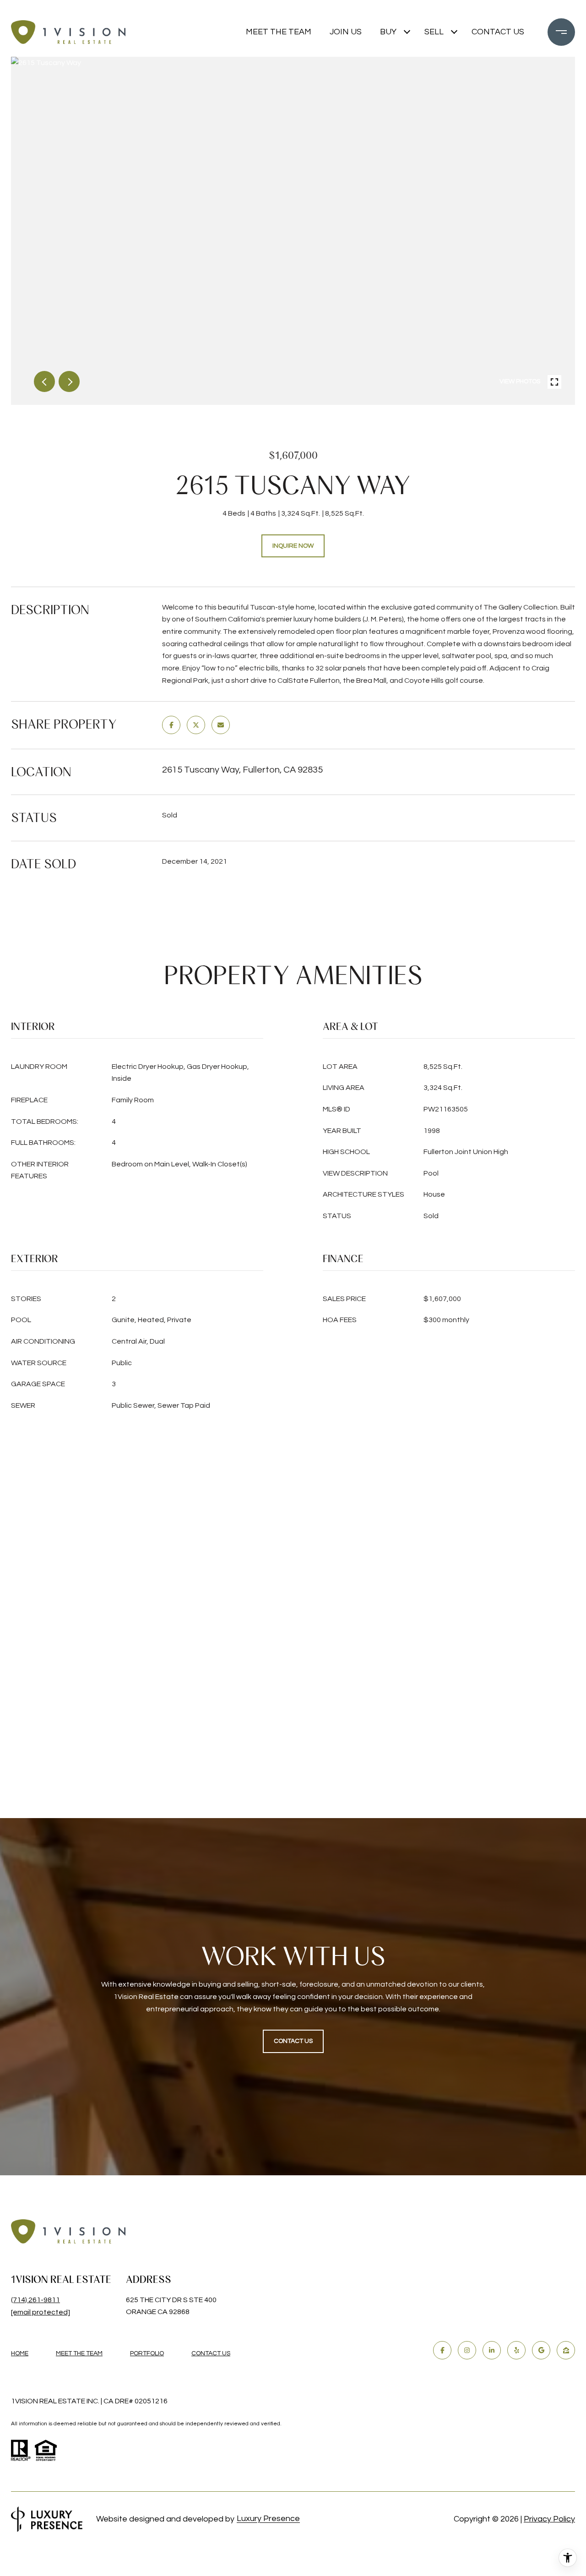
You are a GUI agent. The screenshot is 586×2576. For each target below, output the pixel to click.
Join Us (346, 32)
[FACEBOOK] (442, 2350)
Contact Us (211, 2353)
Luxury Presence (268, 2519)
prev (44, 381)
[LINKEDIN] (492, 2350)
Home (20, 2353)
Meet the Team (279, 32)
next (69, 381)
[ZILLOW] (566, 2350)
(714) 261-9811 (35, 2300)
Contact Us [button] (293, 2041)
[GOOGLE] (541, 2350)
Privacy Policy (549, 2519)
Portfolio (147, 2353)
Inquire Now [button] (293, 546)
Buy (388, 32)
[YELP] (516, 2350)
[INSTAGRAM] (467, 2350)
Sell (434, 32)
